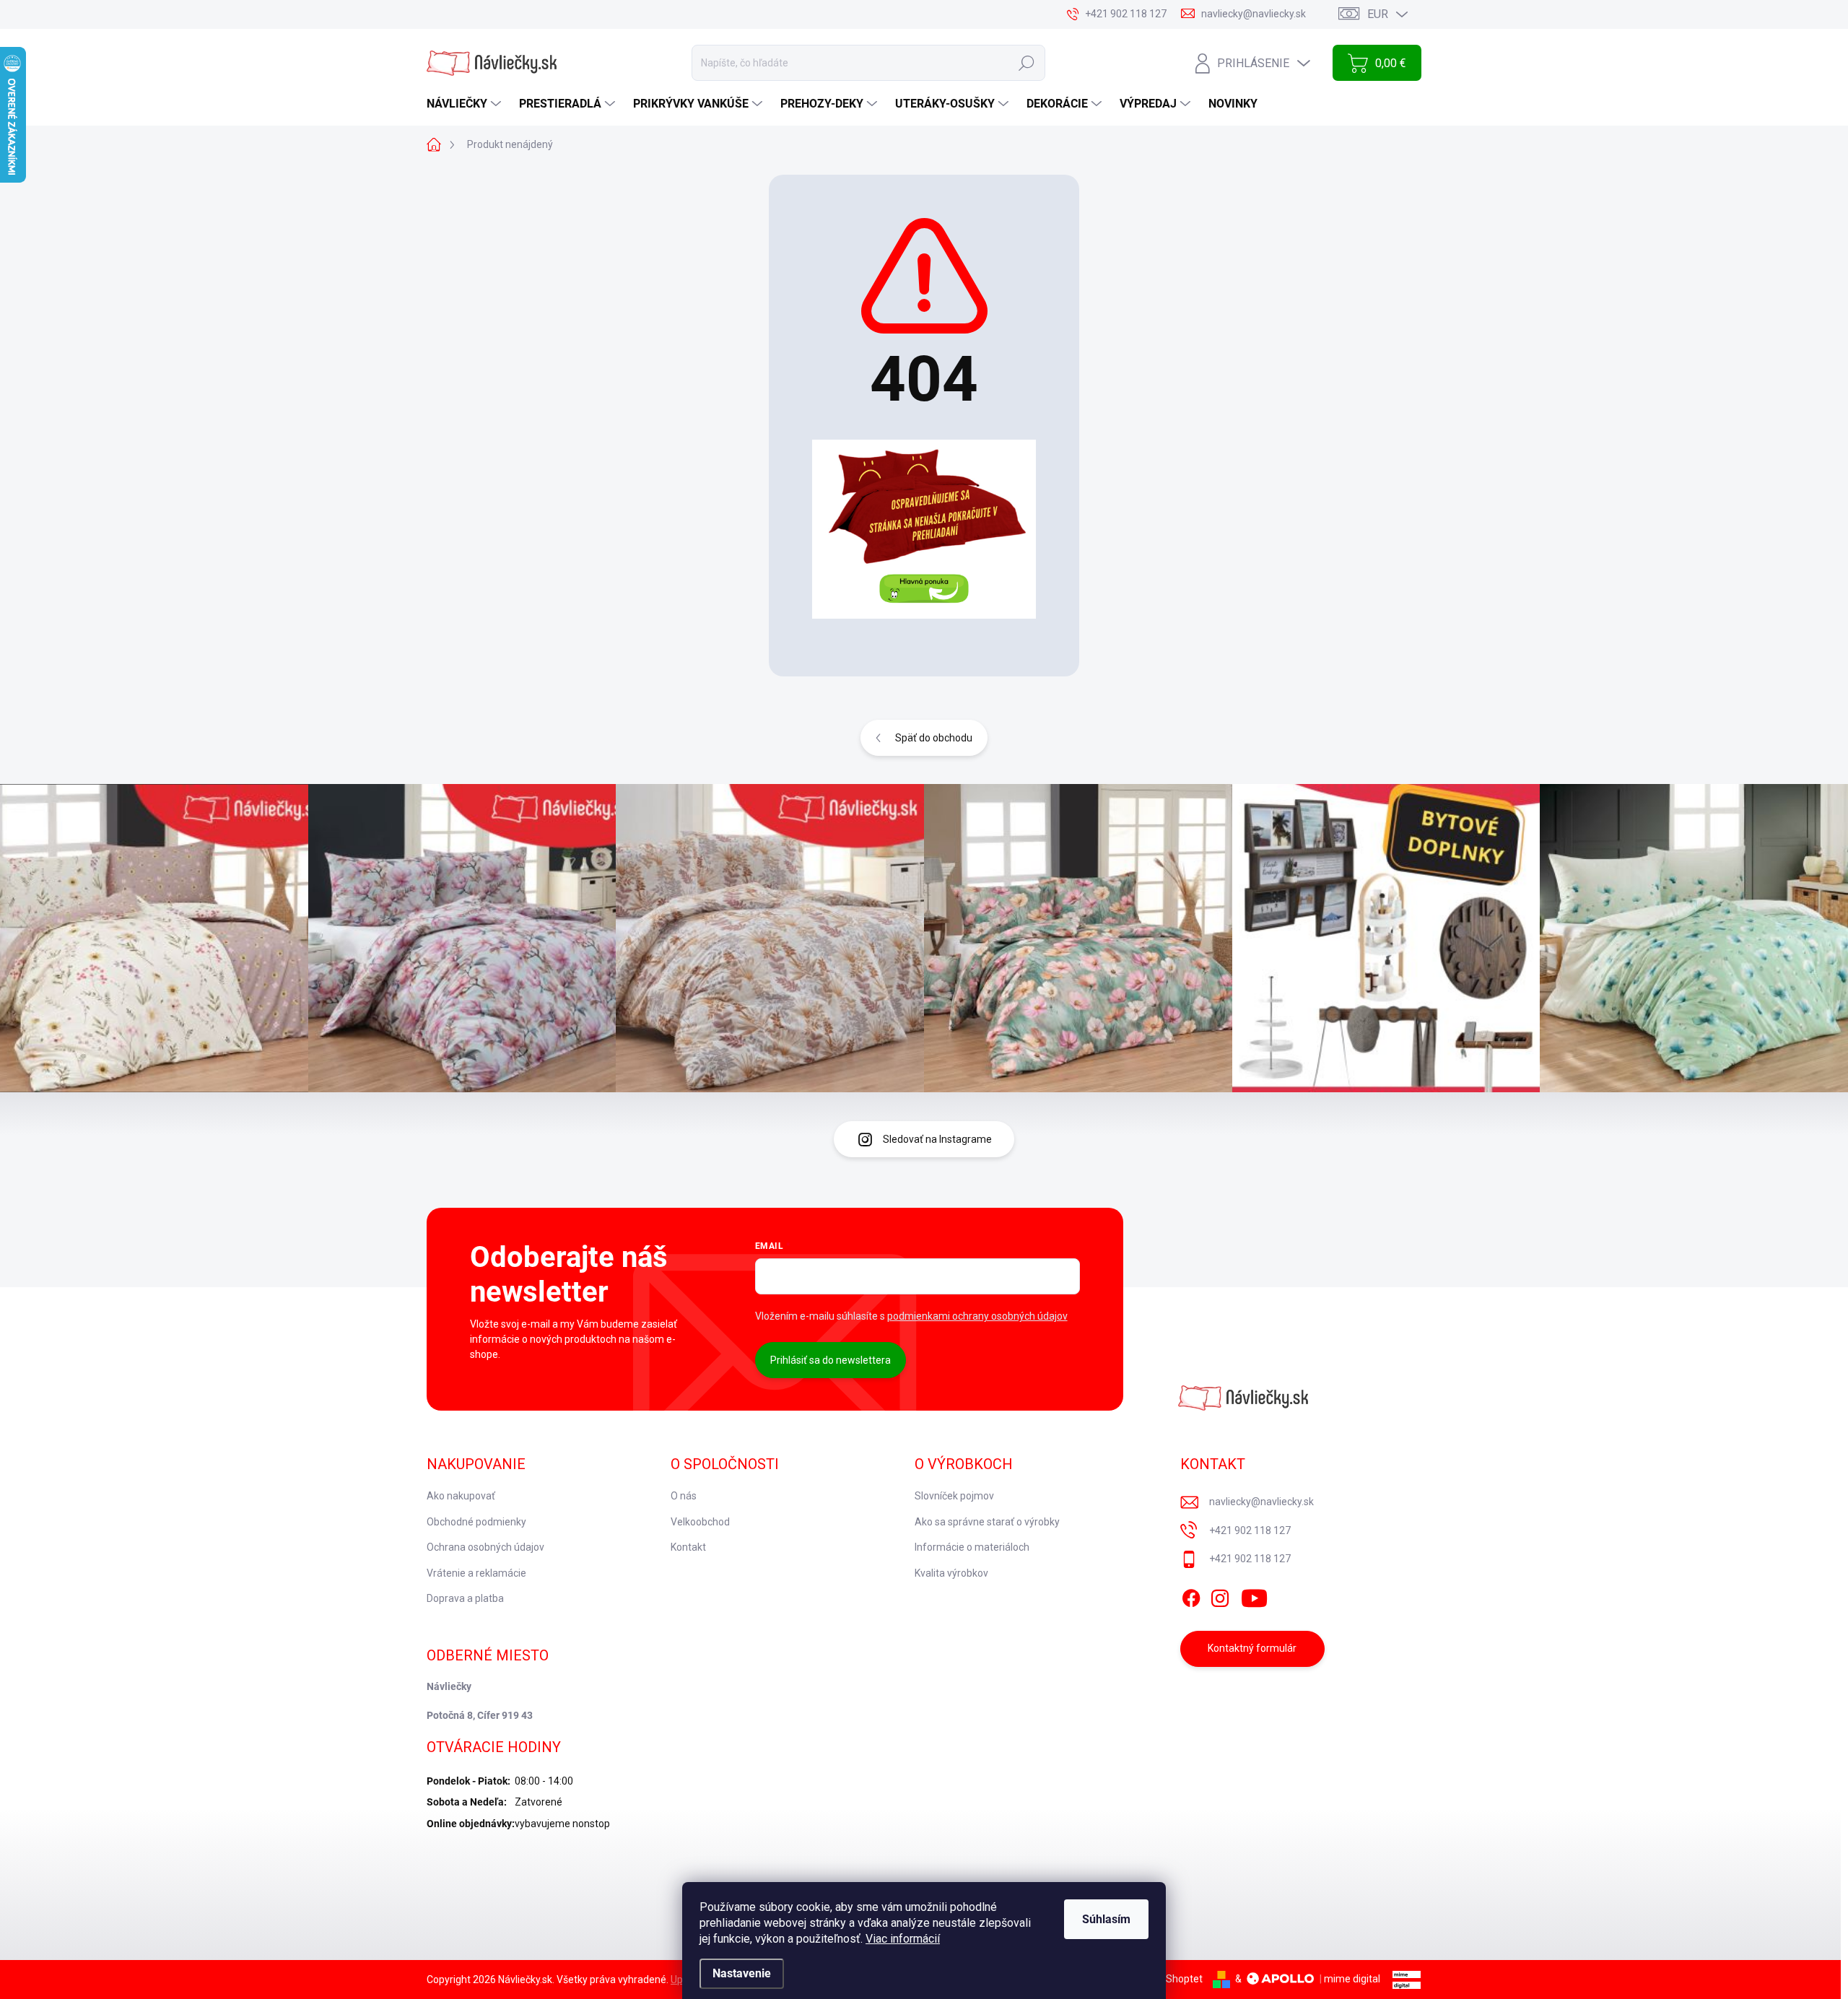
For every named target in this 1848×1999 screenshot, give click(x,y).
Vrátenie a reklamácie (476, 1573)
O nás (684, 1496)
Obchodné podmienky (476, 1522)
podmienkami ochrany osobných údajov (977, 1316)
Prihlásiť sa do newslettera (831, 1360)
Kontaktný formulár (1252, 1648)
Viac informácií (903, 1939)
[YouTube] (1254, 1595)
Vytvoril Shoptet (1166, 1979)
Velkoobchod (700, 1522)
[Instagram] (1220, 1595)
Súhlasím (1106, 1919)
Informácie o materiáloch (972, 1547)
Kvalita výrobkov (951, 1573)
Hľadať (1027, 63)
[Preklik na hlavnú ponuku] (924, 529)
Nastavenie (742, 1973)
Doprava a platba (465, 1598)
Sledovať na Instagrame (937, 1139)
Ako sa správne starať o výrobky (987, 1522)
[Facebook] (1191, 1595)
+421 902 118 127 (1250, 1530)
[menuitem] (466, 104)
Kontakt (688, 1547)
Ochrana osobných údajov (485, 1547)
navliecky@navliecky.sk (1261, 1502)
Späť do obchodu (934, 738)
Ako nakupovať (461, 1496)
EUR (1378, 14)
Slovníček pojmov (954, 1496)
